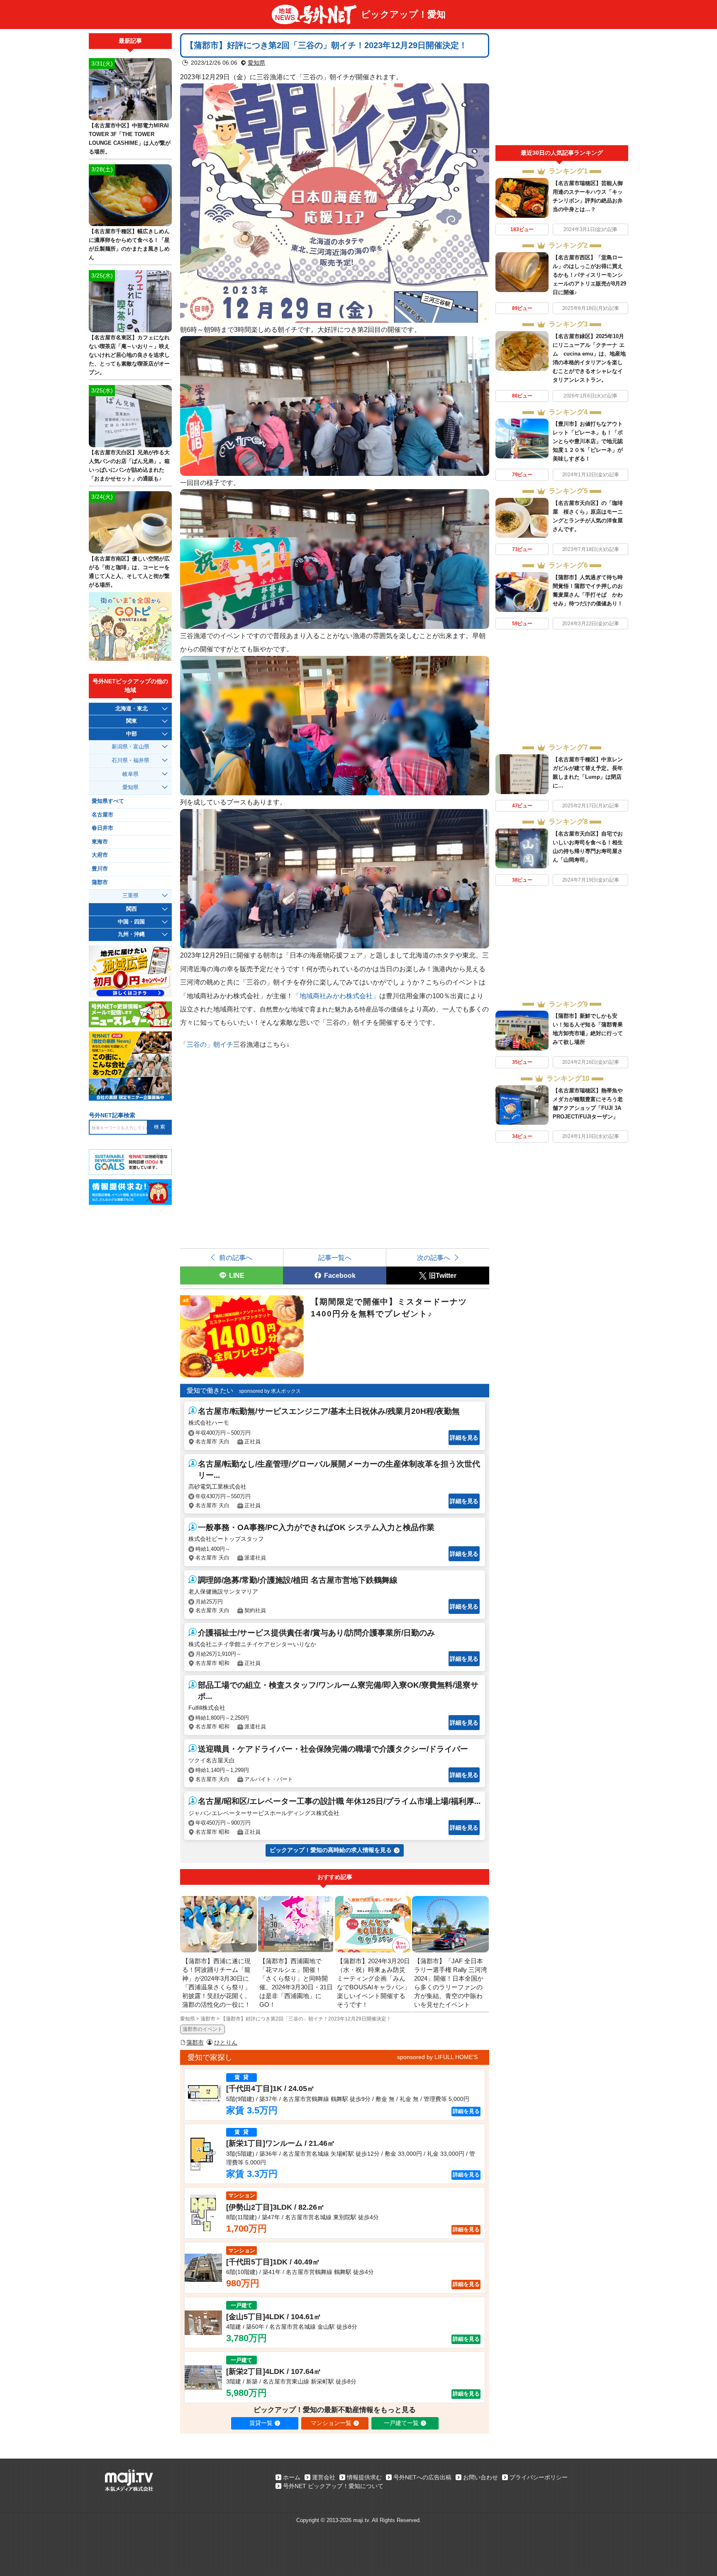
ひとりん (226, 2042)
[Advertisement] (562, 89)
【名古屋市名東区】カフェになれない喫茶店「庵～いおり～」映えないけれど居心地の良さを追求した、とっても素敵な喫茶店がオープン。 (129, 355)
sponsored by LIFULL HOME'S (437, 2057)
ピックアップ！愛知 (403, 14)
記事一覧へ (335, 1258)
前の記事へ (236, 1258)
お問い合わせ (480, 2477)
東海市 (100, 842)
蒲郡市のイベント (202, 2029)
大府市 (100, 855)
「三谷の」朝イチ (207, 1044)
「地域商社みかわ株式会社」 (336, 996)
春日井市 (102, 828)
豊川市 (100, 869)
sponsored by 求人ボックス (270, 1391)
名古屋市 (102, 815)
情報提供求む (364, 2477)
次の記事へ (434, 1258)
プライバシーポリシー (539, 2477)
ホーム (292, 2477)
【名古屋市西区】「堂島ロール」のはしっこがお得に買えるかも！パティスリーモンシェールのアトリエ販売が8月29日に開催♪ (589, 275)
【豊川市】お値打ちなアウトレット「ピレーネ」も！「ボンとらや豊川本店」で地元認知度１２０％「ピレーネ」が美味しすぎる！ (588, 441)
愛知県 (256, 63)
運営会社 (324, 2477)
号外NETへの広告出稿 (422, 2477)
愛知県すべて (108, 801)
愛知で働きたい (210, 1390)
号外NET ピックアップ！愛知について (333, 2486)
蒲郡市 (195, 2042)
